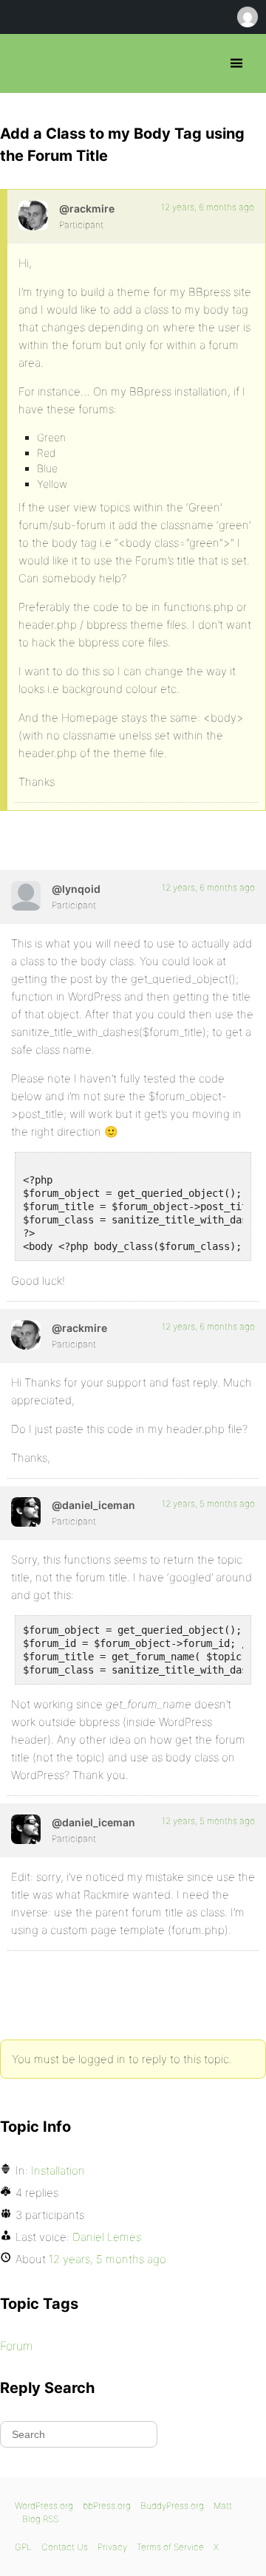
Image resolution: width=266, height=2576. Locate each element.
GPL (23, 2547)
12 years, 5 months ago (208, 1503)
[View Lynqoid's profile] (26, 896)
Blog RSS (40, 2519)
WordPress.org (44, 2506)
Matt (223, 2506)
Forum (16, 2346)
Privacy (112, 2547)
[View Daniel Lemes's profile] (26, 1512)
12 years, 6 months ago (208, 207)
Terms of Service (170, 2547)
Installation (58, 2171)
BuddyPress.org (172, 2506)
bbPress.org (24, 63)
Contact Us (65, 2547)
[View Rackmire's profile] (33, 215)
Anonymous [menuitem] (247, 17)
